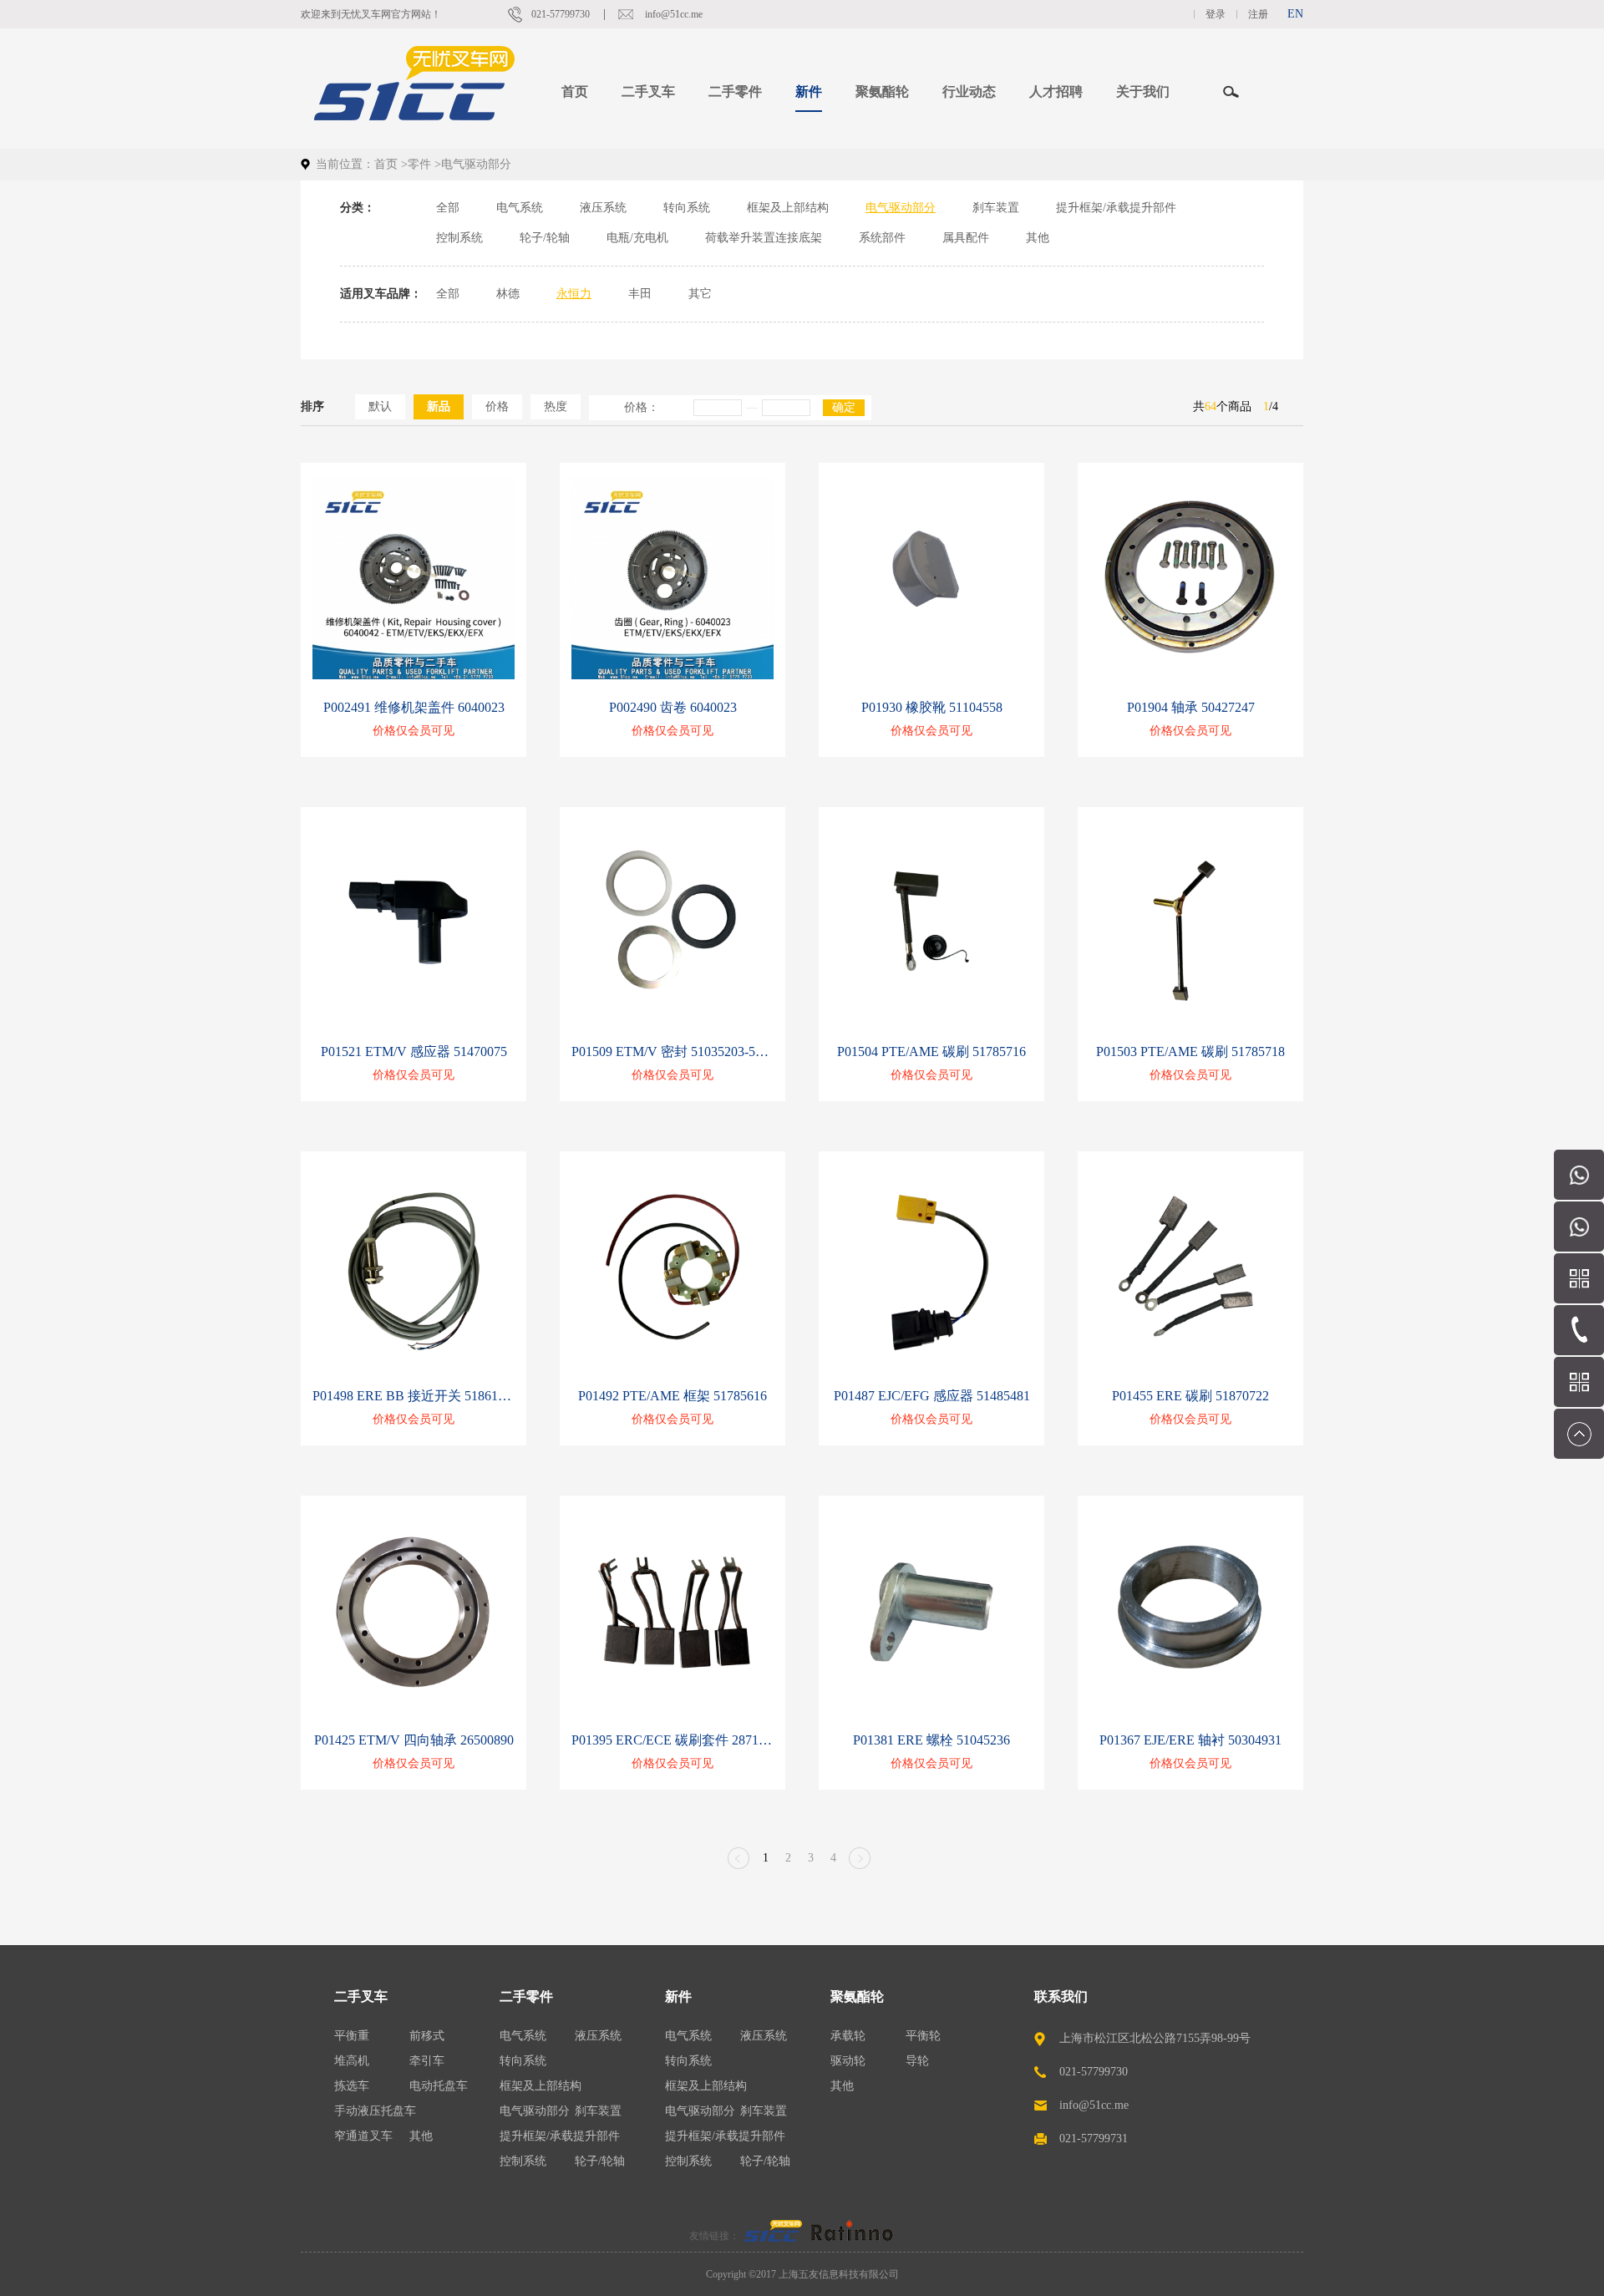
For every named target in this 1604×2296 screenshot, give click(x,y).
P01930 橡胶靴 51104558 (932, 707)
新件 (678, 1996)
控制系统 (459, 238)
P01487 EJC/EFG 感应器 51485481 (932, 1396)
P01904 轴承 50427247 (1191, 707)
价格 (497, 406)
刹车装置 (996, 208)
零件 (419, 164)
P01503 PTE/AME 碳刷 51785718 (1190, 1051)
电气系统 (520, 208)
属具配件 (966, 238)
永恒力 (574, 294)
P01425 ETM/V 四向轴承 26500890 (414, 1740)
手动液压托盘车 (375, 2111)
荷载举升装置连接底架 (764, 238)
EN (1295, 14)
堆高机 (352, 2061)
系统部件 (882, 238)
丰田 (640, 294)
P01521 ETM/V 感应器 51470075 (414, 1051)
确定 (844, 407)
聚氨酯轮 (857, 1996)
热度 (556, 406)
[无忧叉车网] (773, 2236)
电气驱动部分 (901, 208)
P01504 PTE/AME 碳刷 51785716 (931, 1051)
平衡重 (352, 2036)
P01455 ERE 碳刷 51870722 (1190, 1396)
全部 (448, 208)
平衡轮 (923, 2036)
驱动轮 (848, 2061)
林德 (508, 294)
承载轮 (848, 2036)
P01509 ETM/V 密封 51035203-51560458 (673, 1051)
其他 (1038, 238)
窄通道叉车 (363, 2136)
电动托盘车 (439, 2086)
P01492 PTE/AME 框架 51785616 (673, 1396)
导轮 (917, 2061)
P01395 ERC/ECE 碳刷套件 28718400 (673, 1740)
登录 (1216, 14)
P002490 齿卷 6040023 (673, 707)
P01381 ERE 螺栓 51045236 (931, 1740)
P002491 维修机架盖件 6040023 (414, 707)
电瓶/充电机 (637, 238)
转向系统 (687, 208)
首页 (575, 91)
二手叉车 (361, 1996)
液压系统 (603, 208)
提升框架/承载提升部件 (1116, 208)
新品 (439, 406)
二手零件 (526, 1996)
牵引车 (427, 2061)
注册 (1258, 14)
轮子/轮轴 (545, 238)
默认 (380, 406)
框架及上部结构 (788, 208)
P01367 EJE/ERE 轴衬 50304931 (1190, 1740)
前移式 (427, 2036)
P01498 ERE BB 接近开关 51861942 (414, 1396)
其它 (700, 294)
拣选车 (352, 2086)
